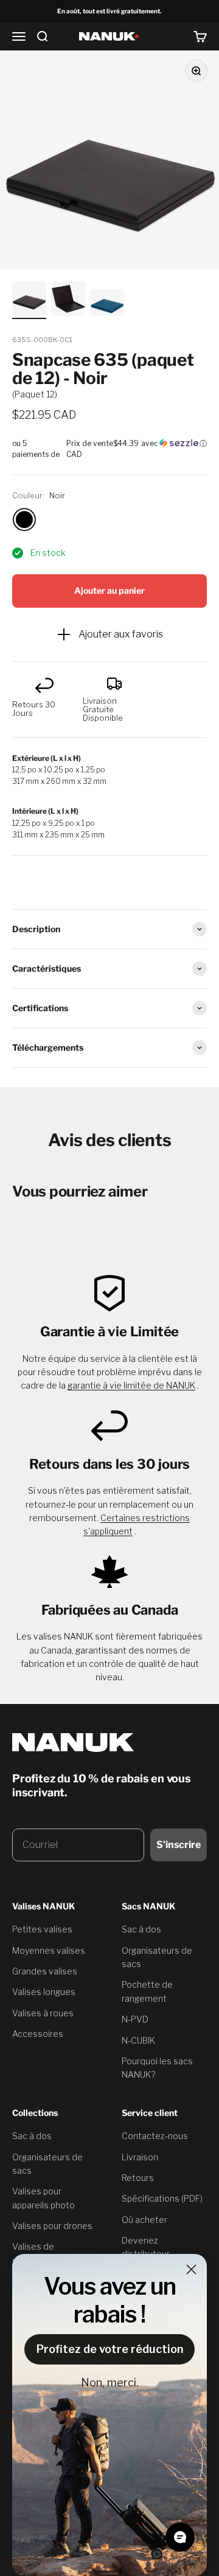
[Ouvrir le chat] (180, 2537)
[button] (109, 449)
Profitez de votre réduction (110, 2349)
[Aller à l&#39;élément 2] (68, 300)
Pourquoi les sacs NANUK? (157, 2068)
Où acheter (144, 2220)
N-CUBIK (138, 2040)
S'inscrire (179, 1845)
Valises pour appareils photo (43, 2198)
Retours (138, 2178)
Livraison (140, 2157)
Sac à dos (141, 1929)
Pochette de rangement (147, 1991)
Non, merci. (110, 2382)
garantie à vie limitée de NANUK (131, 1385)
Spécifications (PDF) (162, 2198)
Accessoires (38, 2034)
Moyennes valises (49, 1950)
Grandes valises (45, 1971)
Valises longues (44, 1992)
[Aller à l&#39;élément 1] (29, 300)
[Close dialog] (191, 2269)
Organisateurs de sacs (157, 1957)
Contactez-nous (155, 2136)
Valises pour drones (52, 2226)
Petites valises (42, 1929)
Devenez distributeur (146, 2247)
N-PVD (135, 2019)
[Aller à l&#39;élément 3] (107, 304)
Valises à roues (43, 2013)
